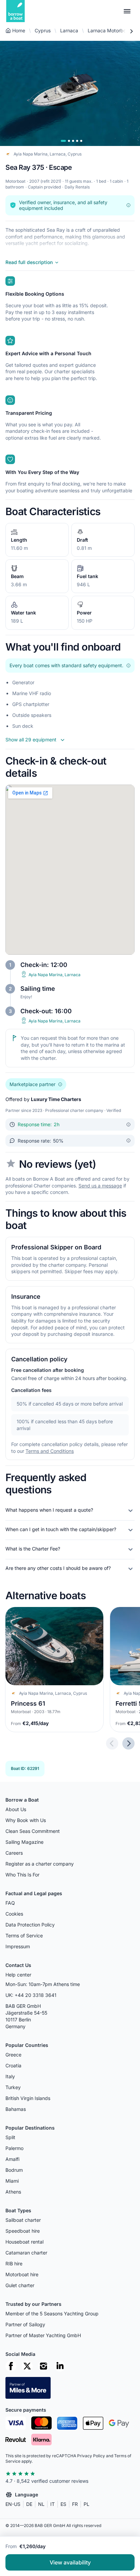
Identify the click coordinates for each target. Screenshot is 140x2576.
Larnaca (69, 30)
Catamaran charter (26, 2253)
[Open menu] (127, 11)
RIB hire (14, 2263)
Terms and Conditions (50, 1451)
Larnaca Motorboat (109, 30)
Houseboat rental (24, 2242)
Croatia (13, 2065)
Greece (13, 2055)
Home (19, 30)
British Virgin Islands (28, 2098)
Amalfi (12, 2159)
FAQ (10, 1903)
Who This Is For (22, 1875)
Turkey (13, 2087)
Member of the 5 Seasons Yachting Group (52, 2314)
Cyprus (43, 30)
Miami (12, 2181)
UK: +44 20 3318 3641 (31, 1995)
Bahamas (16, 2109)
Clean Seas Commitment (33, 1831)
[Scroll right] (131, 31)
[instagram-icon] (43, 2366)
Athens (13, 2192)
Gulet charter (20, 2285)
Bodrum (14, 2170)
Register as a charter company (40, 1864)
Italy (10, 2076)
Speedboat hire (23, 2231)
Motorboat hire (22, 2274)
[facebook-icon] (11, 2366)
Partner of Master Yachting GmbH (43, 2335)
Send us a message (100, 1186)
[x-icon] (27, 2366)
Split (10, 2137)
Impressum (18, 1946)
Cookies (14, 1914)
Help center (18, 1975)
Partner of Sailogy (25, 2324)
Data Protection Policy (30, 1925)
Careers (14, 1853)
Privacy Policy (91, 2456)
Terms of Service (24, 1935)
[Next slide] (128, 1744)
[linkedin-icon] (60, 2366)
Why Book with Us (26, 1820)
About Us (16, 1809)
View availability (70, 2562)
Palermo (14, 2148)
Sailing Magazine (24, 1842)
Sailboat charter (23, 2220)
